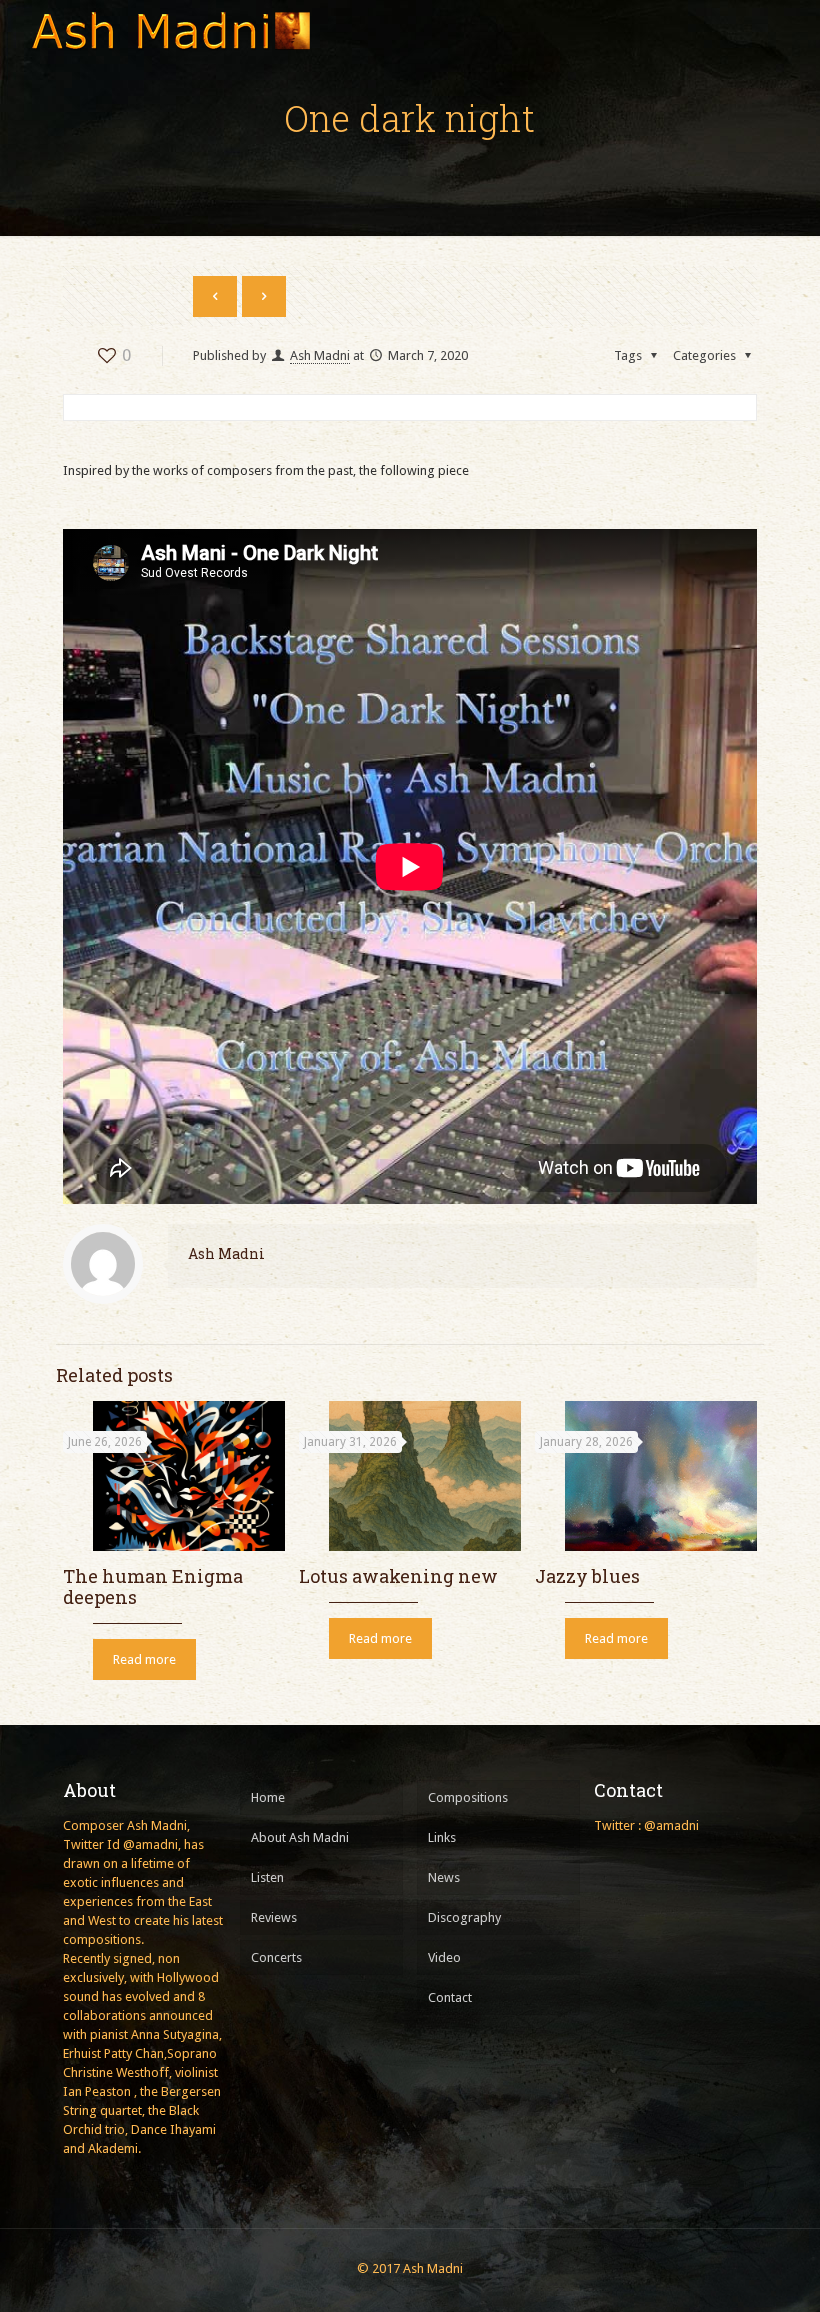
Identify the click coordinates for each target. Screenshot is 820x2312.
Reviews (274, 1917)
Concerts (276, 1957)
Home (268, 1797)
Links (442, 1837)
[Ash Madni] (170, 30)
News (444, 1877)
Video (444, 1957)
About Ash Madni (300, 1837)
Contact (450, 1997)
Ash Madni (320, 355)
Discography (464, 1917)
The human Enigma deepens (153, 1586)
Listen (267, 1877)
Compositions (468, 1797)
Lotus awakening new (398, 1576)
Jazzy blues (587, 1576)
